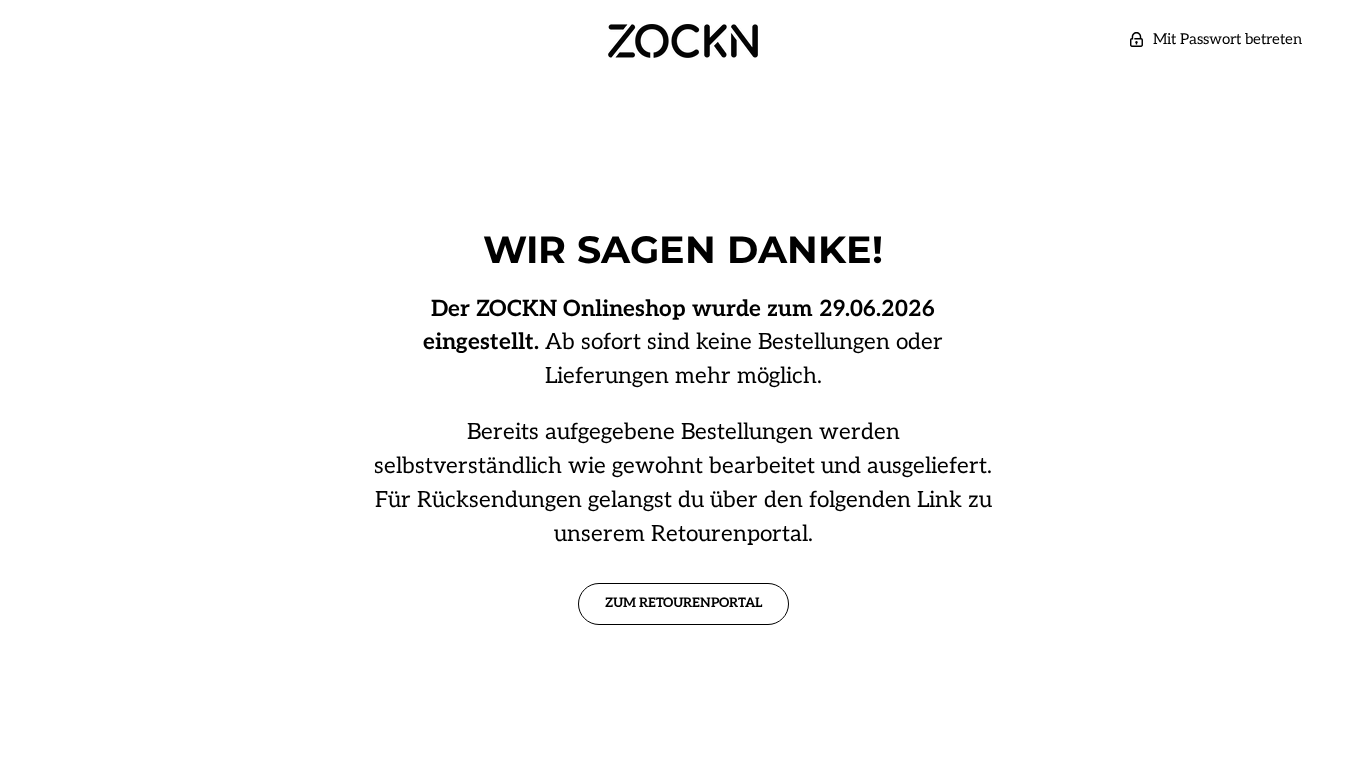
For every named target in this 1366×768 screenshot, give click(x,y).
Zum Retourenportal (683, 603)
